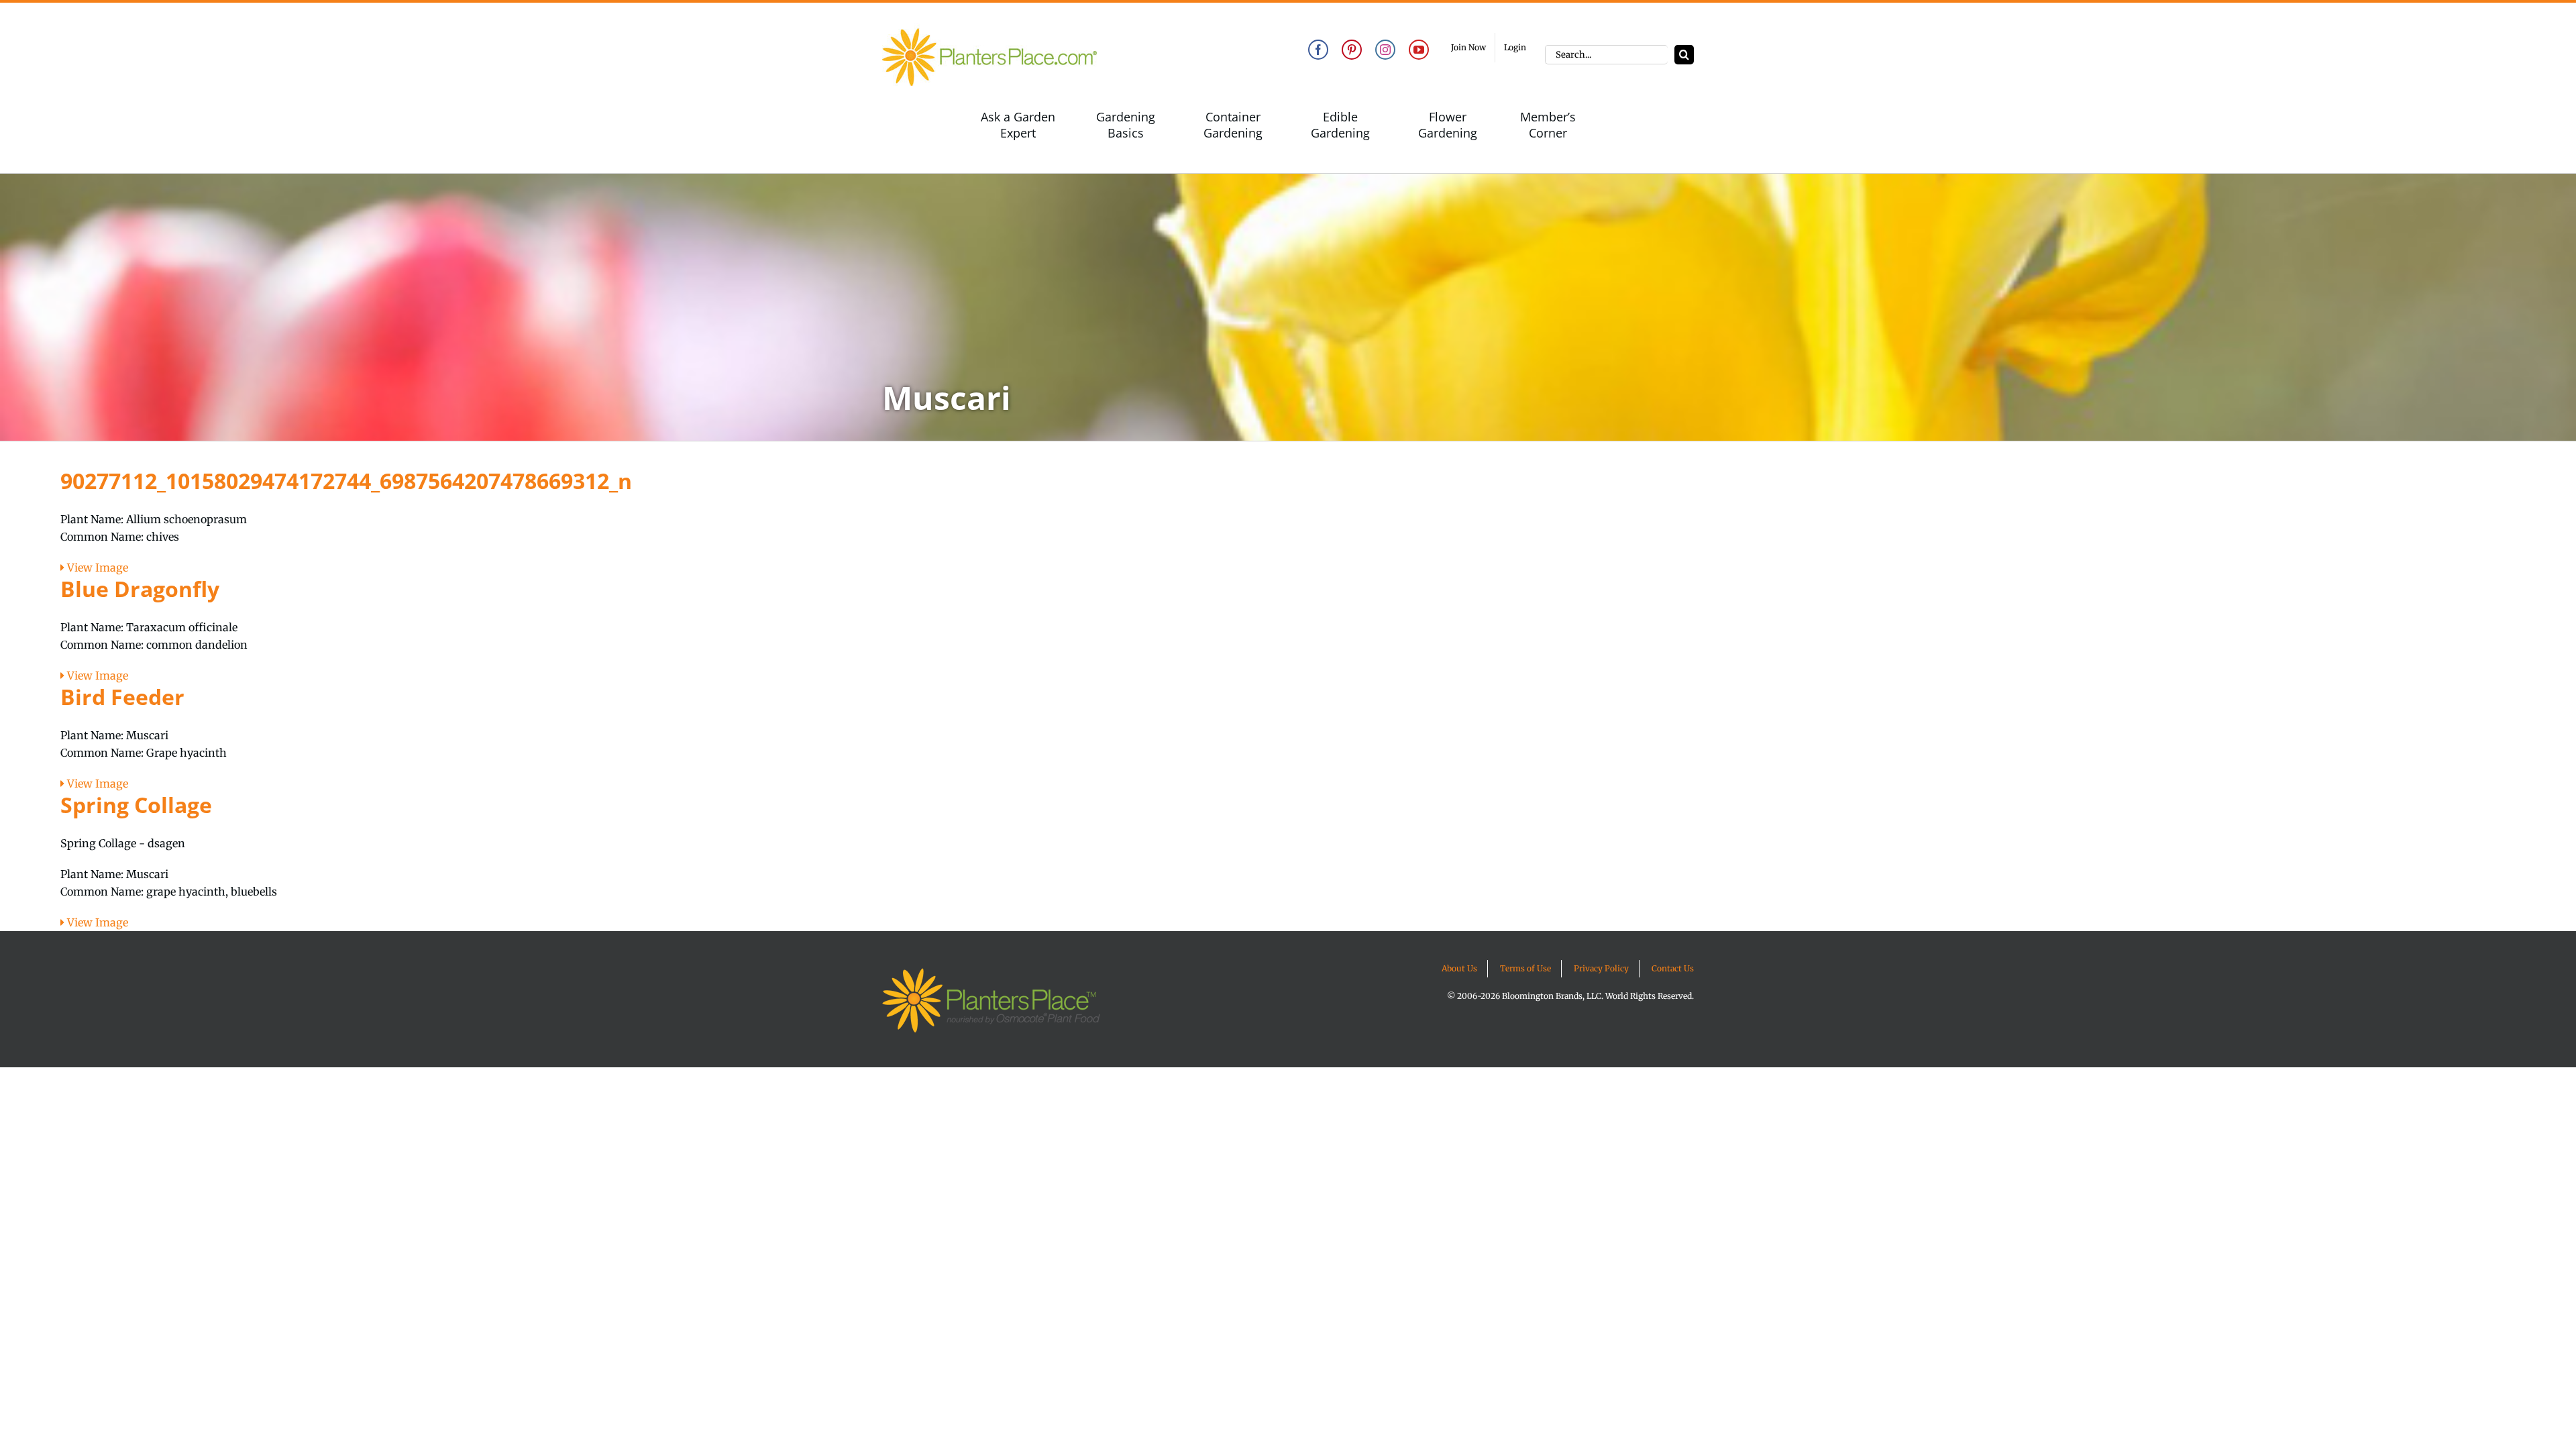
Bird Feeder (122, 697)
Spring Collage (136, 805)
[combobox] (1606, 55)
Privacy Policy (1601, 968)
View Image (96, 568)
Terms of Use (1525, 968)
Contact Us (1673, 968)
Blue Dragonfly (140, 589)
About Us (1459, 968)
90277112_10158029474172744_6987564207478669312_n (346, 481)
